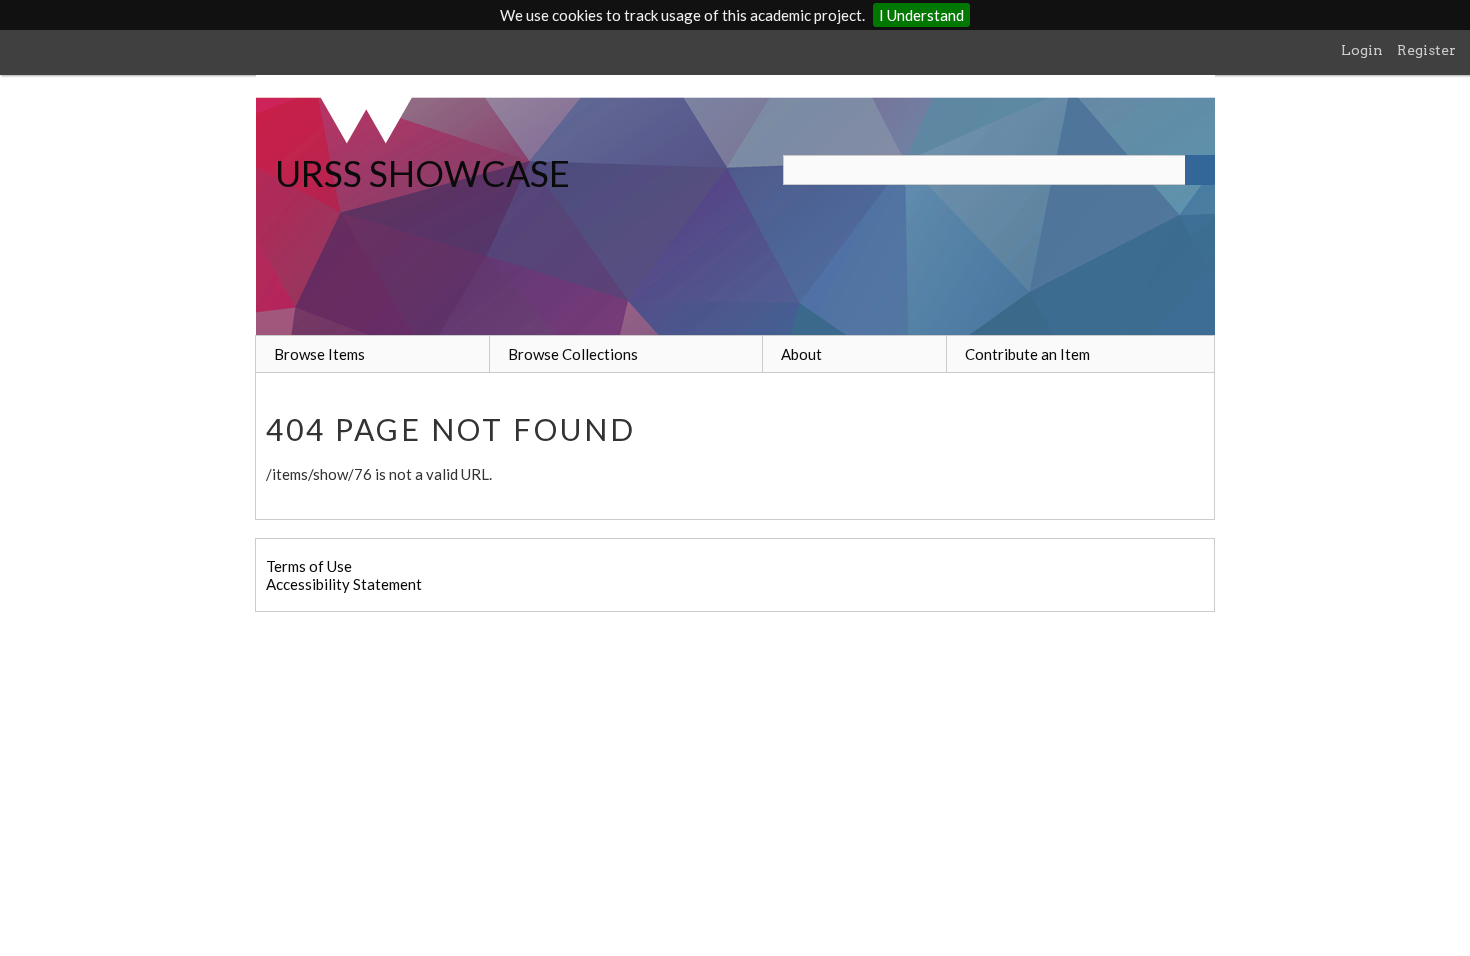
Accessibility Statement (344, 584)
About (801, 354)
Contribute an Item (1027, 354)
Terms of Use (309, 566)
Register (1426, 50)
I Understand (921, 15)
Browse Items (319, 354)
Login (1362, 50)
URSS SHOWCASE (422, 173)
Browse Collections (573, 354)
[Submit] (1200, 170)
